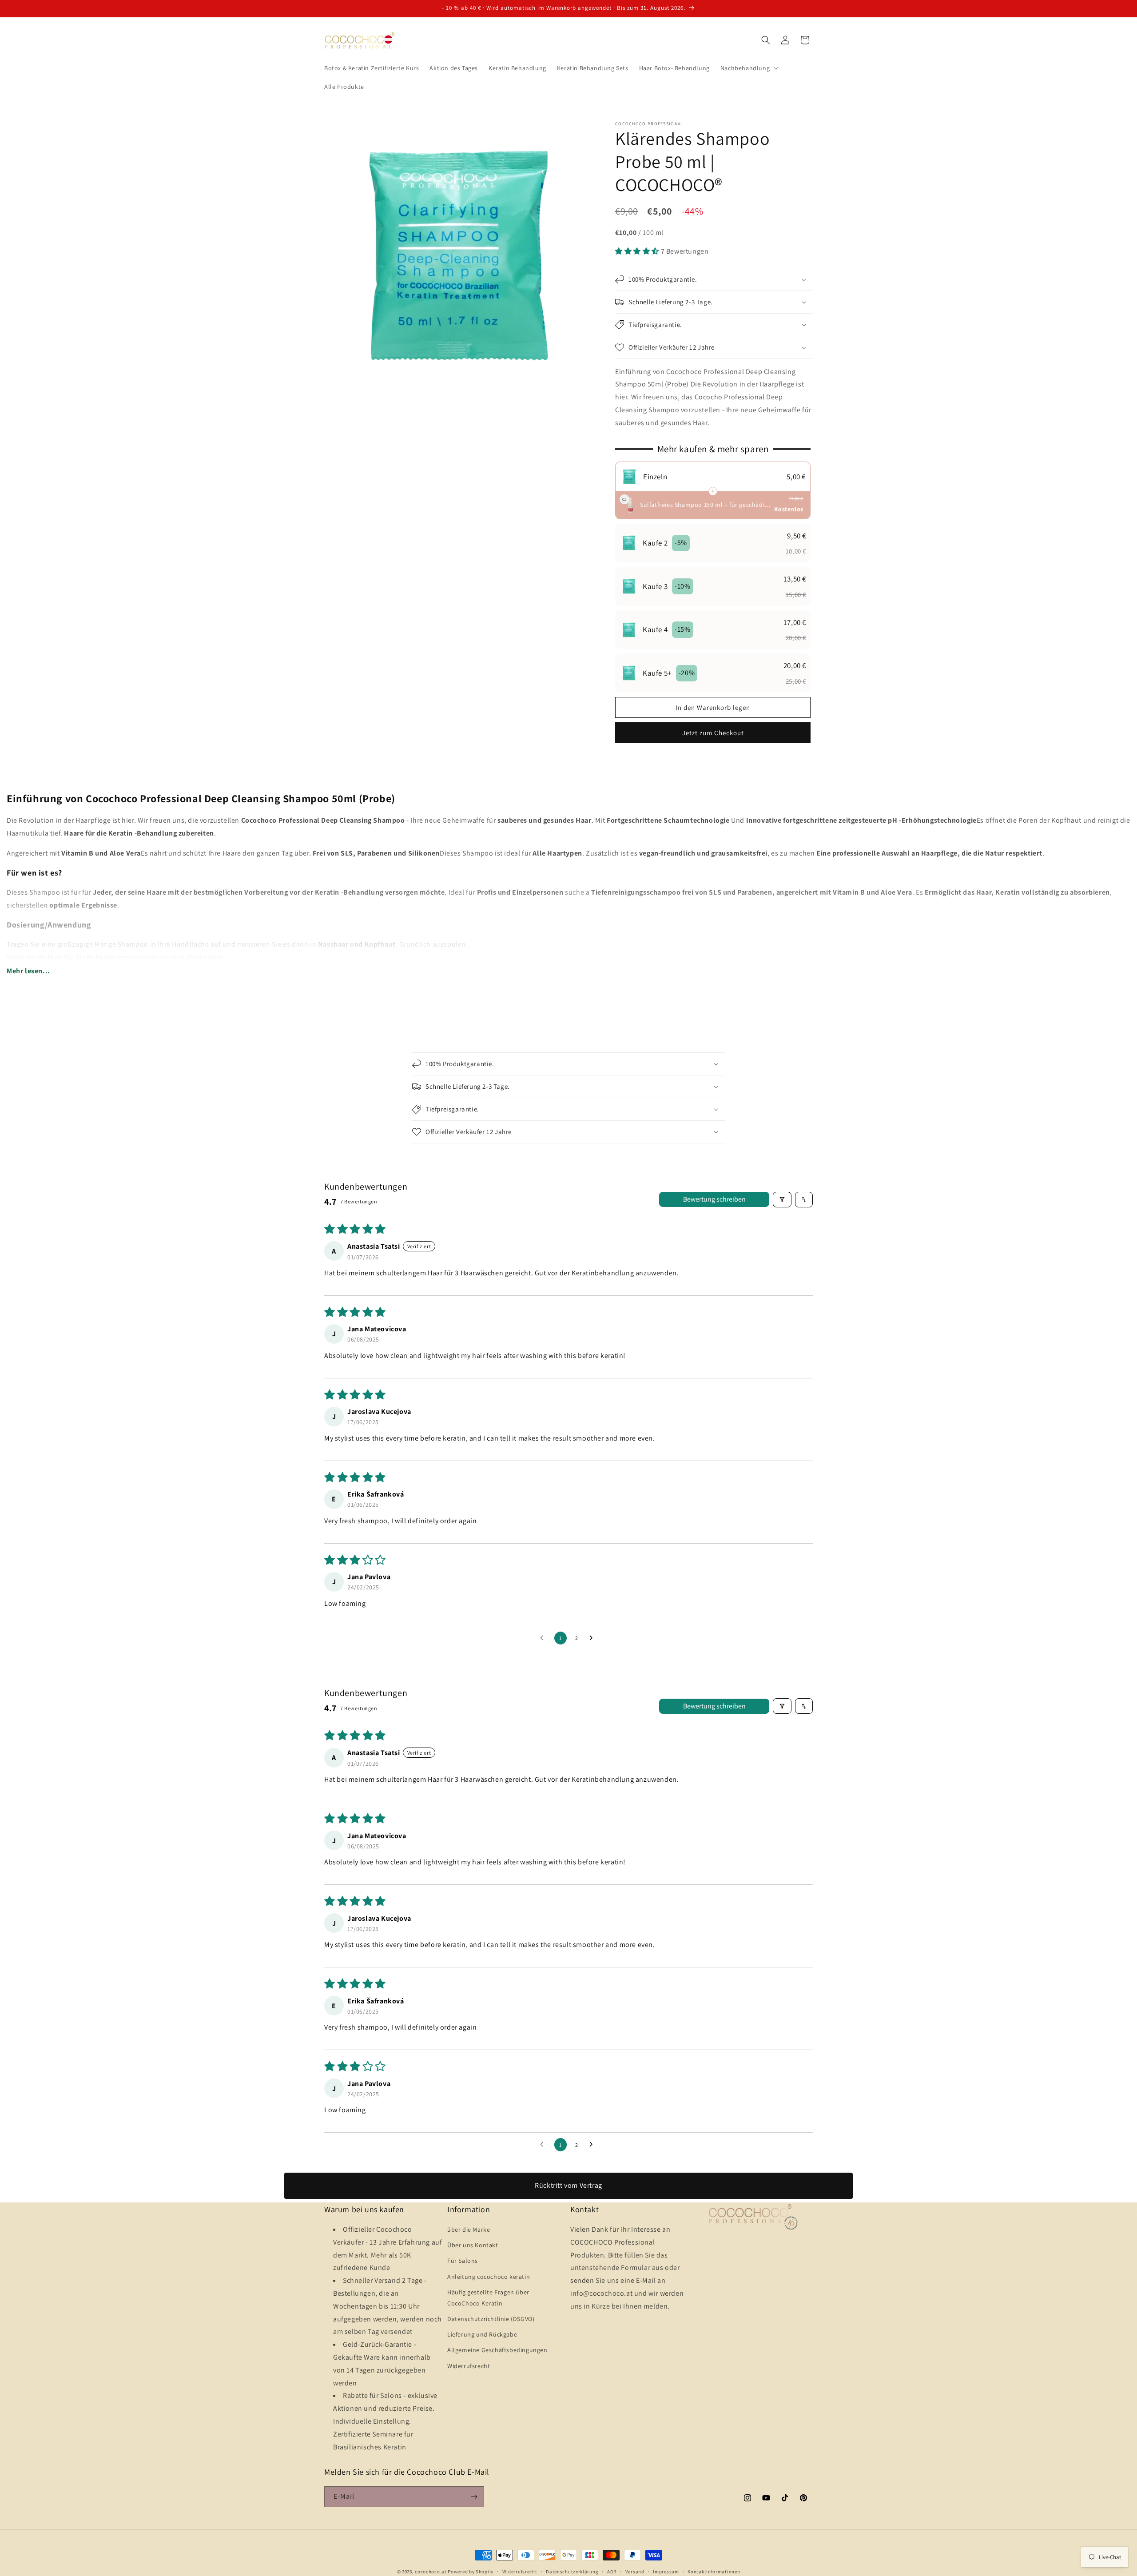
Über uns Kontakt (473, 2245)
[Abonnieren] (474, 2497)
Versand (635, 2572)
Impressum (666, 2572)
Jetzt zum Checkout (713, 733)
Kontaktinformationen (714, 2572)
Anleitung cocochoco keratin (489, 2277)
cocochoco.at (431, 2572)
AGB (612, 2572)
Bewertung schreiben (714, 1199)
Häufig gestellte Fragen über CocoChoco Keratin (488, 2298)
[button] (748, 68)
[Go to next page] (593, 1638)
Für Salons (463, 2261)
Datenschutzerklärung (572, 2572)
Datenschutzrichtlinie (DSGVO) (491, 2319)
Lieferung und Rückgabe (482, 2334)
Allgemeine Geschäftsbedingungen (497, 2350)
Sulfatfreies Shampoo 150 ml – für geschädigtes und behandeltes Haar (706, 505)
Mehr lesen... (28, 971)
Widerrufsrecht (469, 2366)
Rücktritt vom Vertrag (568, 2185)
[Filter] (782, 1200)
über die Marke (469, 2230)
